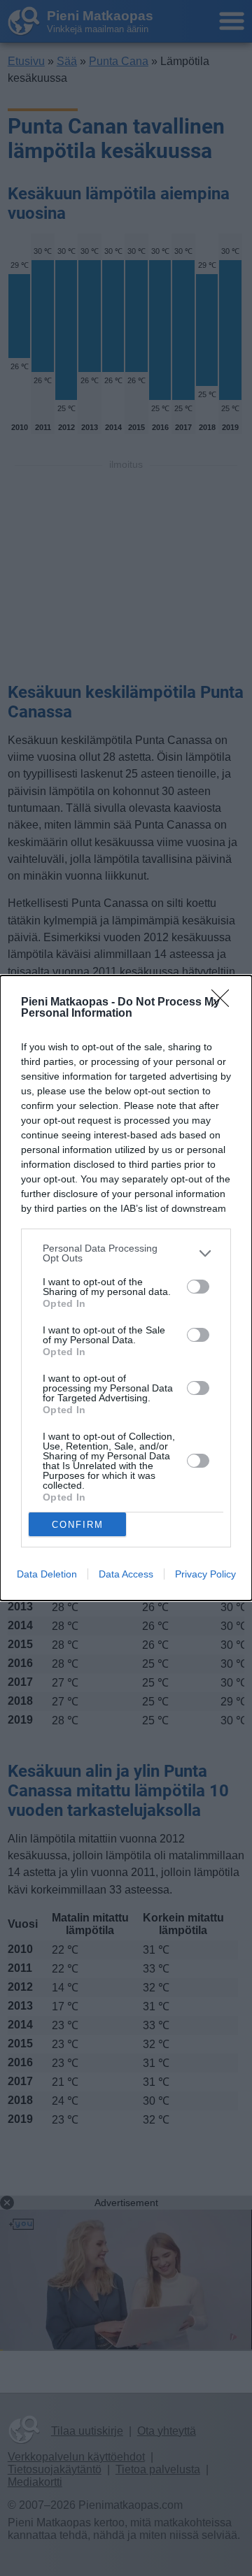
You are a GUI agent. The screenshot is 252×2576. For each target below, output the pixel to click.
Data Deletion (47, 1574)
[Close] (225, 1003)
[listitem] (126, 1253)
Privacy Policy (205, 1574)
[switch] (198, 1287)
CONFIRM (78, 1525)
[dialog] (126, 1288)
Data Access (126, 1574)
